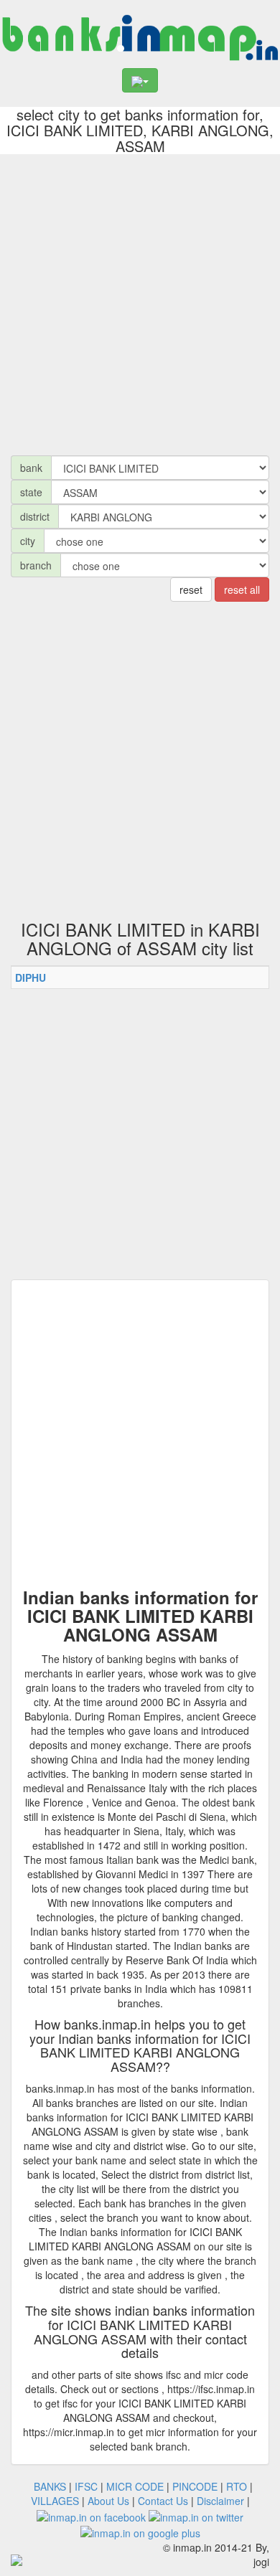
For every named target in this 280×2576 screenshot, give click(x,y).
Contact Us (163, 2501)
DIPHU (31, 977)
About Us (108, 2501)
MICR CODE (135, 2486)
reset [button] (191, 589)
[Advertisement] (140, 301)
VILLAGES (55, 2501)
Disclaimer (220, 2501)
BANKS (50, 2486)
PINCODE (195, 2486)
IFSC (86, 2486)
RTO (237, 2486)
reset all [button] (242, 589)
